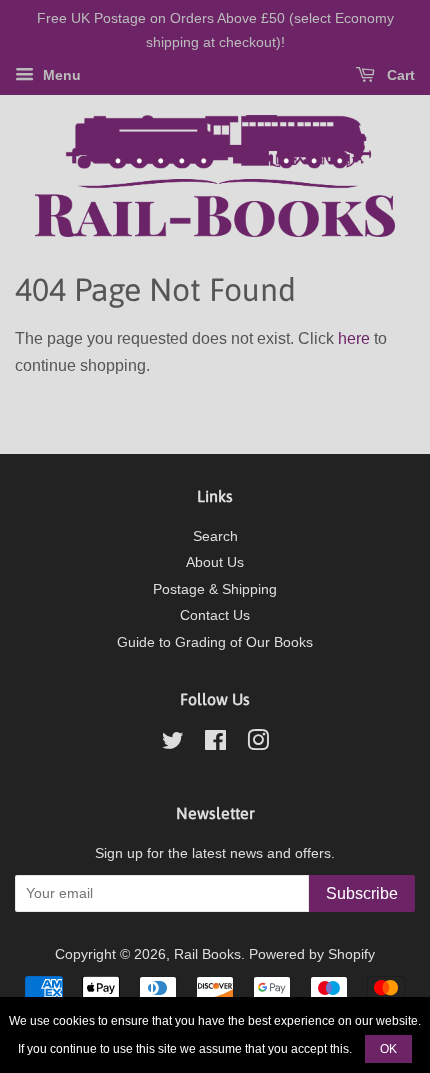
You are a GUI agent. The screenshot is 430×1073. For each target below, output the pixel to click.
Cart (399, 75)
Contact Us (215, 615)
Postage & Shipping (215, 589)
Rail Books (207, 954)
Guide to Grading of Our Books (215, 642)
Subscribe (362, 893)
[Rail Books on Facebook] (215, 744)
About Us (215, 562)
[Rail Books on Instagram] (258, 744)
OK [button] (388, 1049)
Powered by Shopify (312, 954)
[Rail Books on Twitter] (173, 744)
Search (215, 536)
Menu (60, 75)
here (354, 338)
